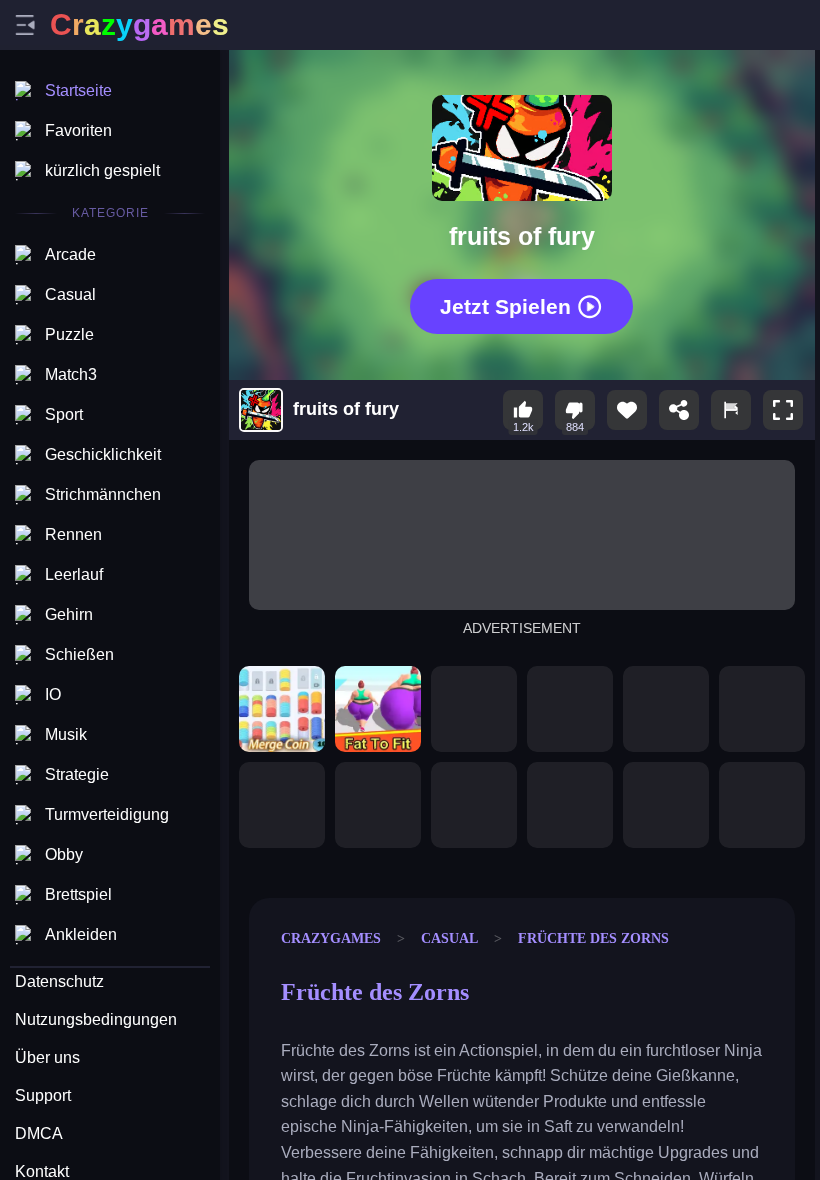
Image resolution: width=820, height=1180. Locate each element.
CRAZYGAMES (331, 938)
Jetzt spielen (505, 306)
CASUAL (449, 938)
